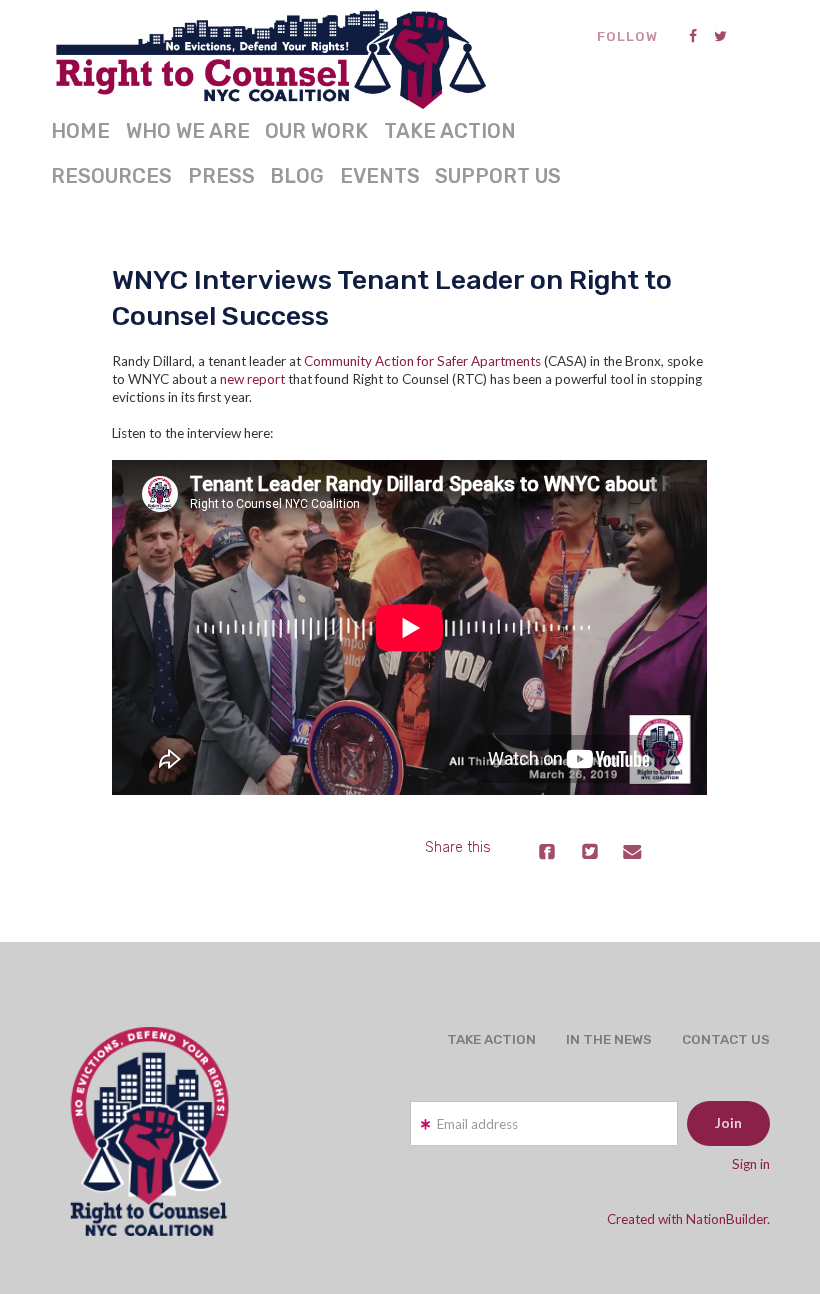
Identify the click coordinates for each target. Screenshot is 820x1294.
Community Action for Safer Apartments (422, 361)
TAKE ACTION (450, 131)
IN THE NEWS (609, 1039)
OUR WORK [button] (316, 131)
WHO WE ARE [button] (188, 131)
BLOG (297, 176)
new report (252, 379)
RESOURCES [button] (111, 176)
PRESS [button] (221, 176)
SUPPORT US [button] (498, 176)
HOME (80, 131)
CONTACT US (726, 1039)
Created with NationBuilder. (688, 1219)
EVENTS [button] (380, 176)
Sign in (751, 1164)
